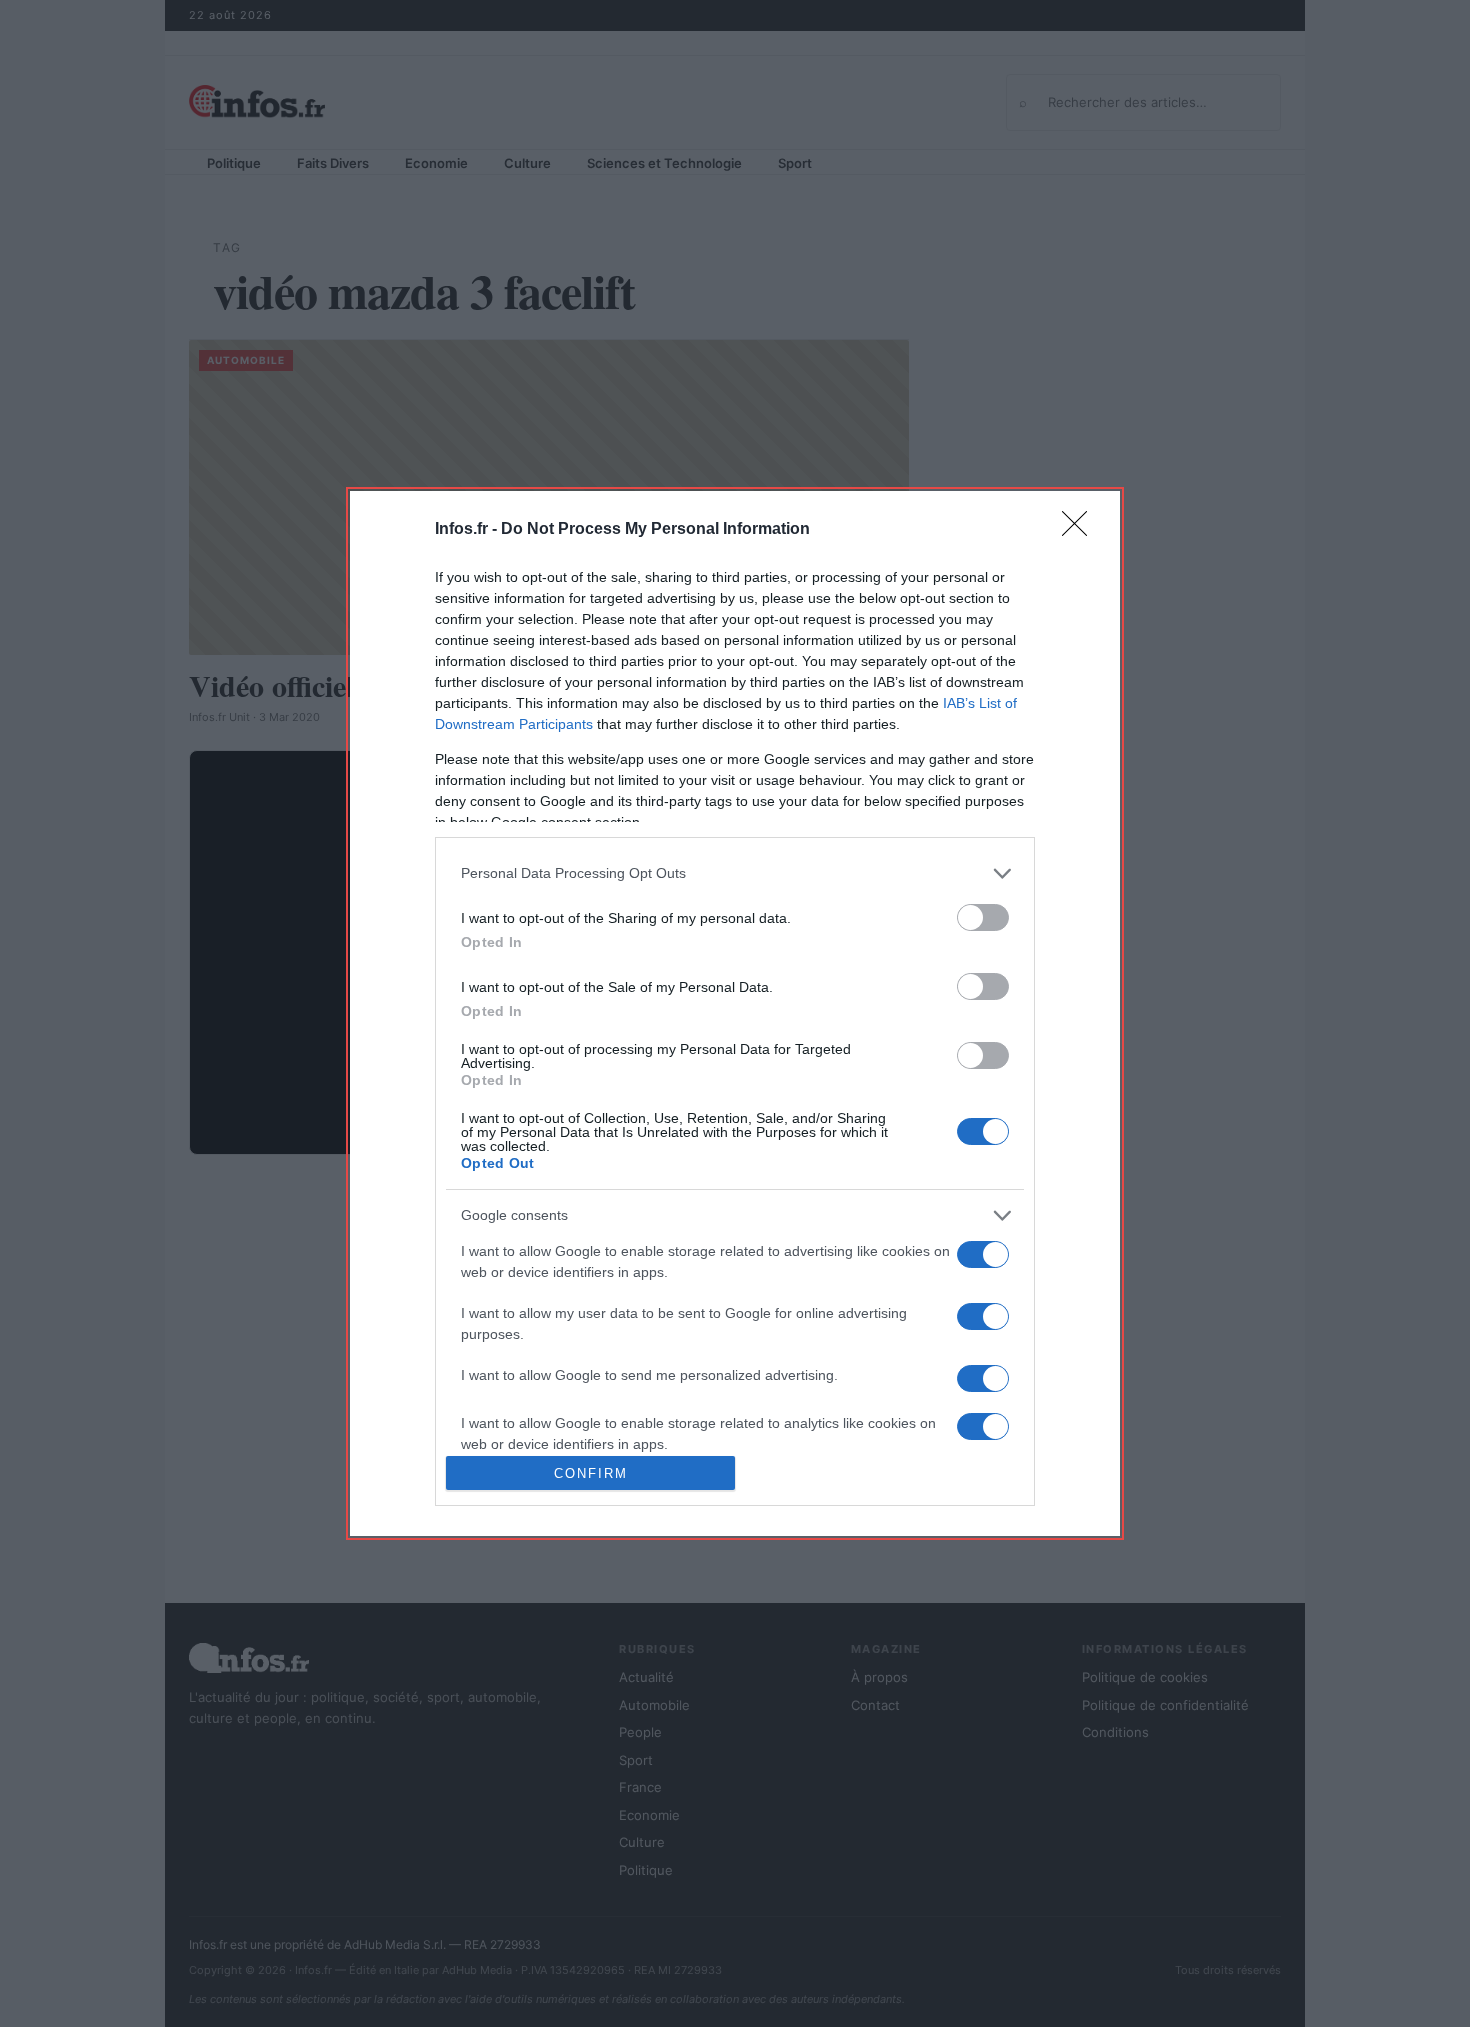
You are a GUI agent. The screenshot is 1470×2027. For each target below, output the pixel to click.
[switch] (983, 917)
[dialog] (735, 1013)
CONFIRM (591, 1473)
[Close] (1081, 530)
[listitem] (735, 873)
